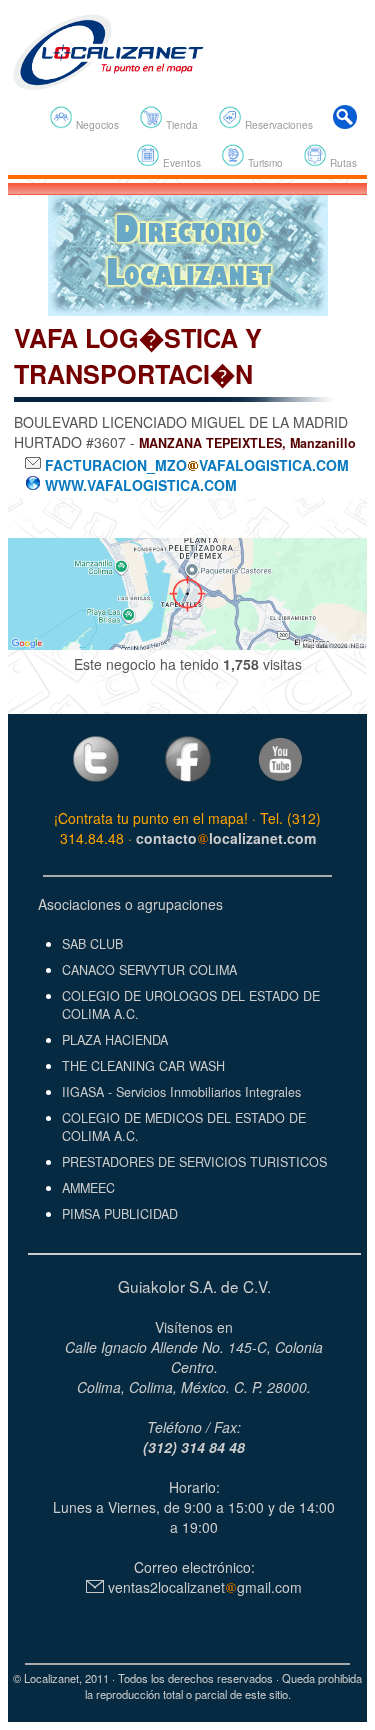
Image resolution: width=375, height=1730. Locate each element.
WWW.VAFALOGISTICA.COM (139, 485)
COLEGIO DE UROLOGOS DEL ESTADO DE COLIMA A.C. (191, 1005)
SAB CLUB (92, 944)
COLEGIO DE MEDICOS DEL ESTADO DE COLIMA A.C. (184, 1127)
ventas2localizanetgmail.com (203, 1587)
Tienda (180, 124)
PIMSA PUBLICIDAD (120, 1214)
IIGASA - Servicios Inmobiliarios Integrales (181, 1092)
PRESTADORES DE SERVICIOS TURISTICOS (194, 1162)
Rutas (342, 162)
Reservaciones (277, 124)
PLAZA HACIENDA (115, 1040)
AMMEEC (88, 1188)
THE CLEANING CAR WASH (143, 1066)
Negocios (96, 124)
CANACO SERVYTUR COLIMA (149, 970)
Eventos (180, 162)
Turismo (264, 162)
